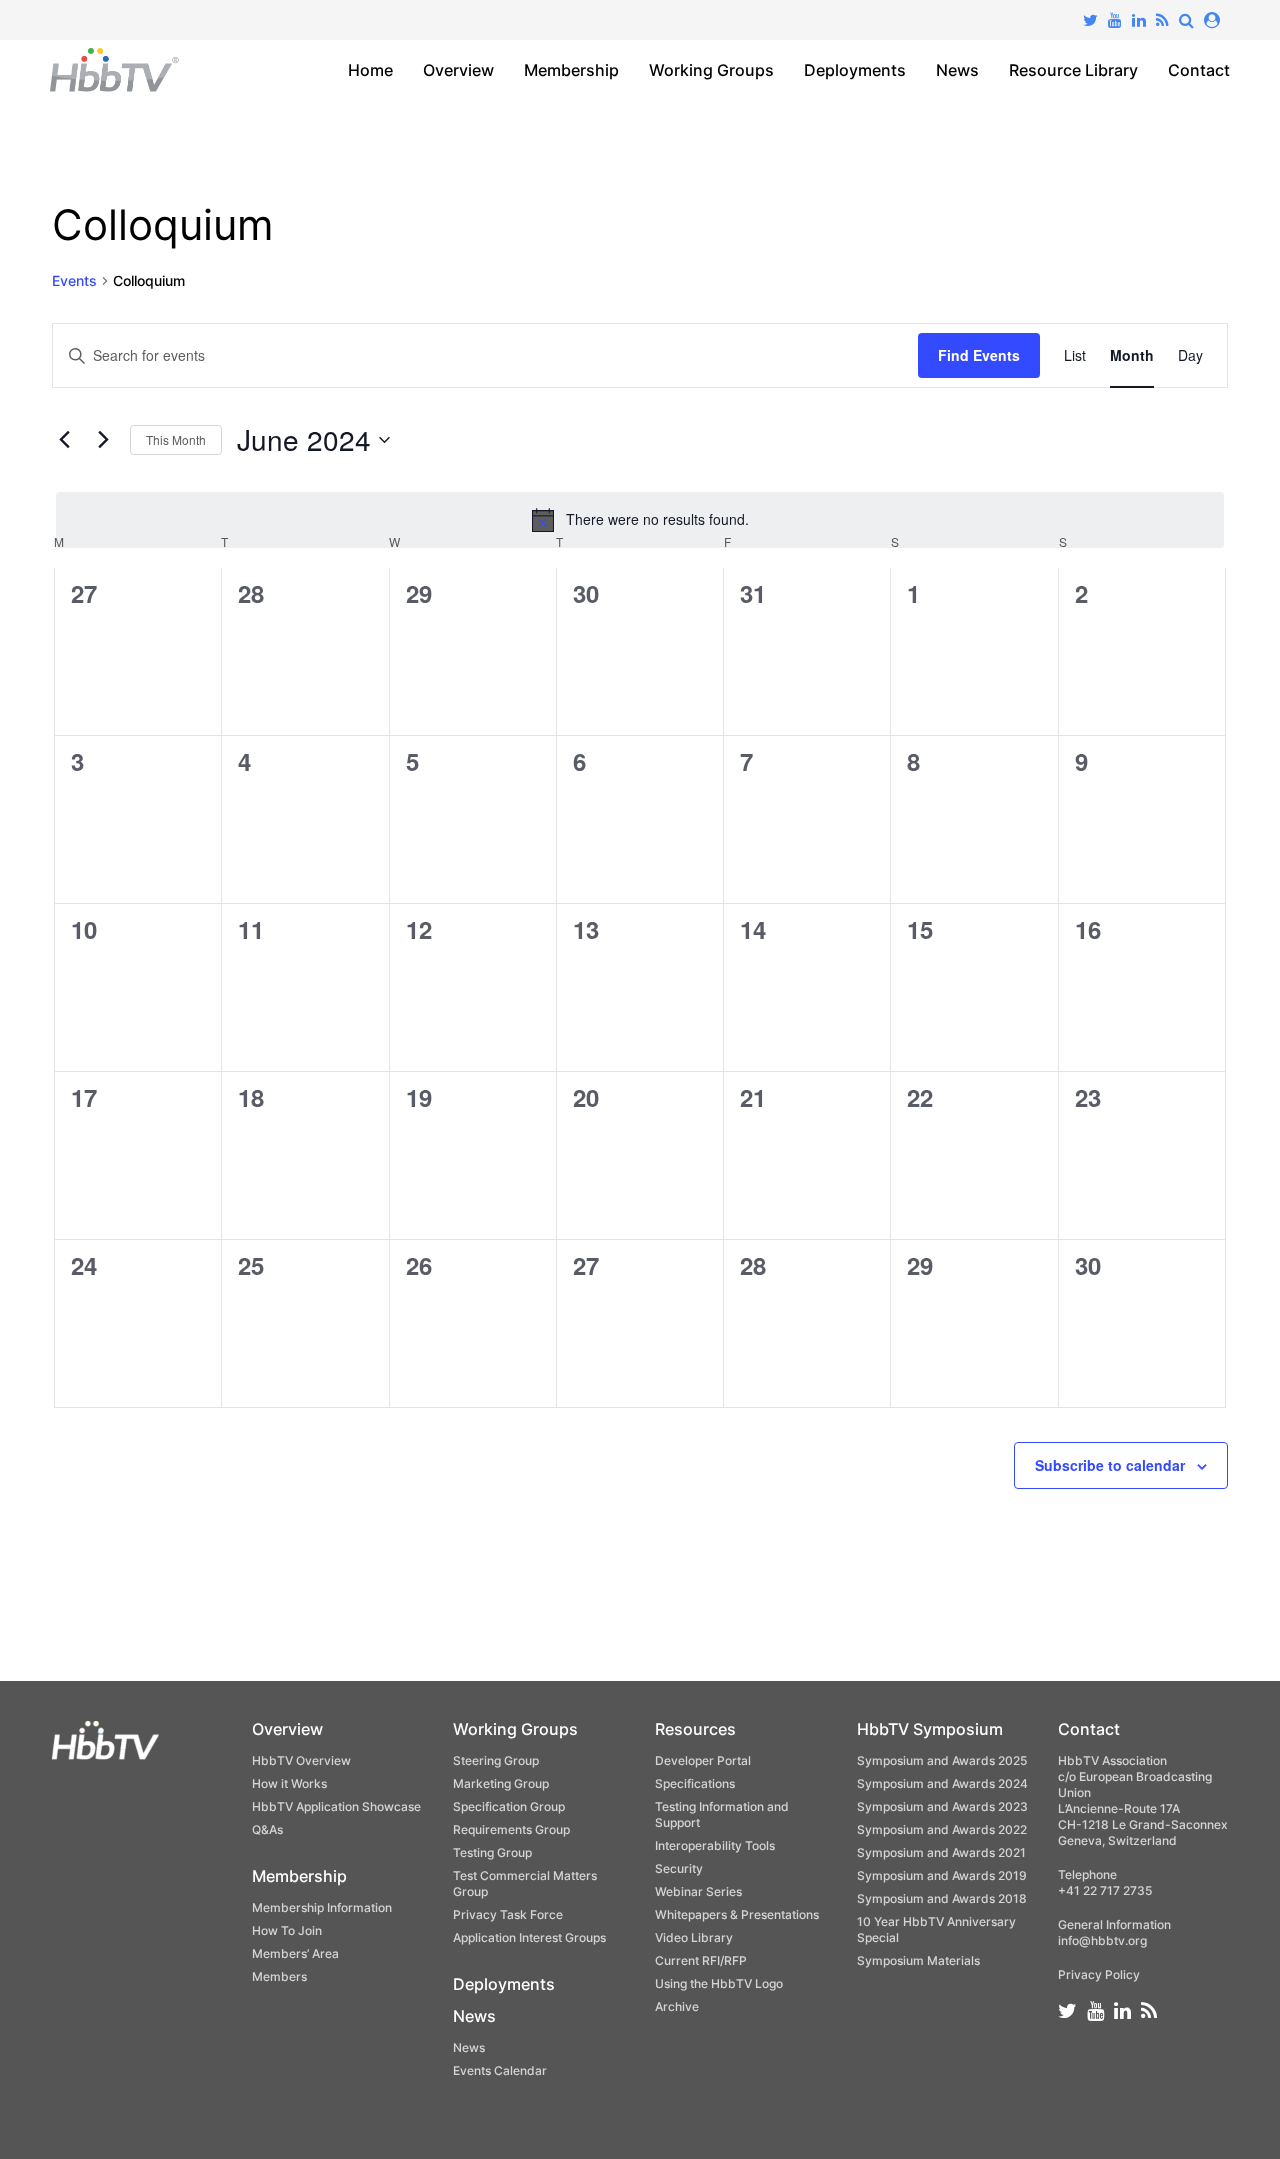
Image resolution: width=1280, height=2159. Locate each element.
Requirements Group (511, 1829)
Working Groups (711, 70)
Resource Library (1073, 70)
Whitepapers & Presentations (737, 1914)
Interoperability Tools (715, 1845)
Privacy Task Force (508, 1914)
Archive (677, 2006)
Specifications (695, 1783)
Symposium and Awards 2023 (942, 1806)
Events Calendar (500, 2070)
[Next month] (103, 440)
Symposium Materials (918, 1960)
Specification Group (509, 1806)
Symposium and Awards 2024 (942, 1783)
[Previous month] (64, 440)
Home (370, 70)
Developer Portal (703, 1760)
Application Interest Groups (529, 1937)
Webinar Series (698, 1891)
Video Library (694, 1937)
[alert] (640, 520)
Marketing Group (501, 1783)
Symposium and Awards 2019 (942, 1875)
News (957, 70)
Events (74, 280)
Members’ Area (295, 1953)
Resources (695, 1729)
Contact (1199, 70)
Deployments (855, 70)
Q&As (267, 1829)
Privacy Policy (1099, 1974)
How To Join (287, 1930)
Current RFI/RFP (701, 1960)
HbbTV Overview (301, 1760)
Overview (458, 70)
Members (279, 1976)
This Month (176, 439)
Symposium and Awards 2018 (942, 1898)
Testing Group (492, 1852)
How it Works (289, 1783)
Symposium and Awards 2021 (941, 1852)
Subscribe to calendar (1110, 1465)
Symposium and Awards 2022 (942, 1829)
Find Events (979, 355)
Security (679, 1868)
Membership (571, 70)
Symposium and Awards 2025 (942, 1760)
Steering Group (496, 1760)
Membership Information (322, 1907)
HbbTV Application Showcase (336, 1806)
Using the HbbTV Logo (719, 1983)
